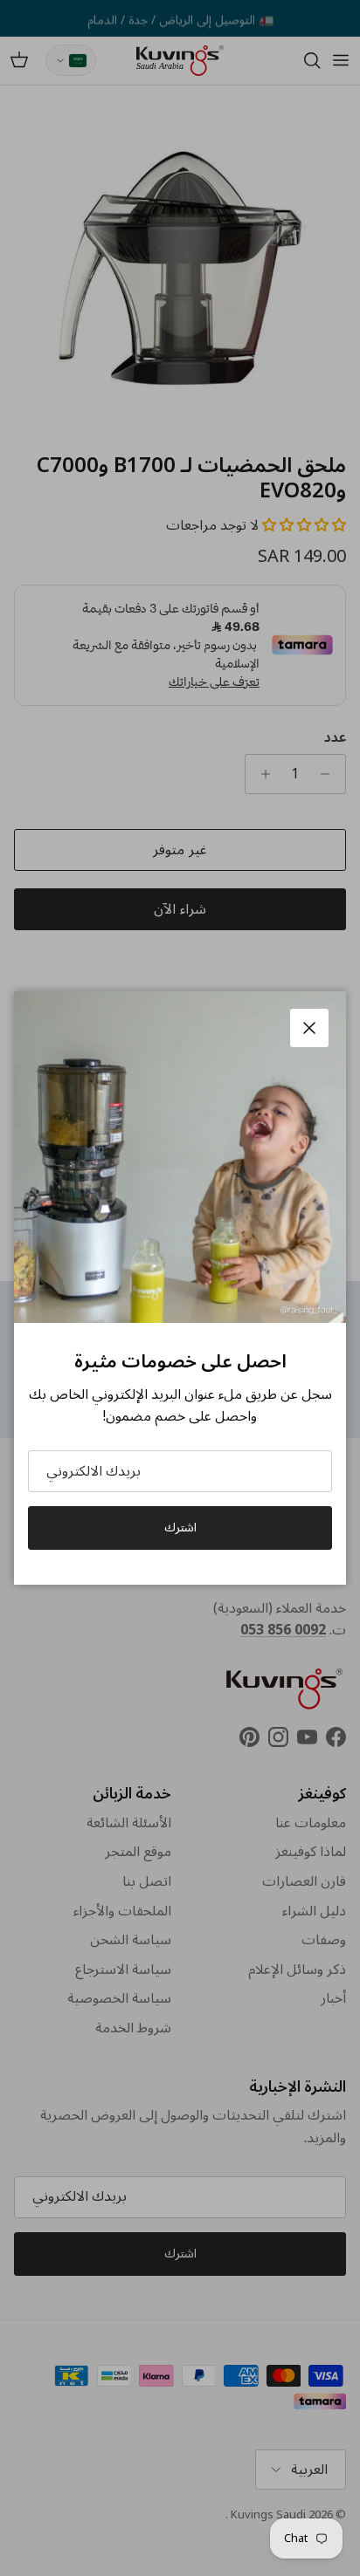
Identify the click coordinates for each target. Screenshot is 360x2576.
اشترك (180, 1528)
